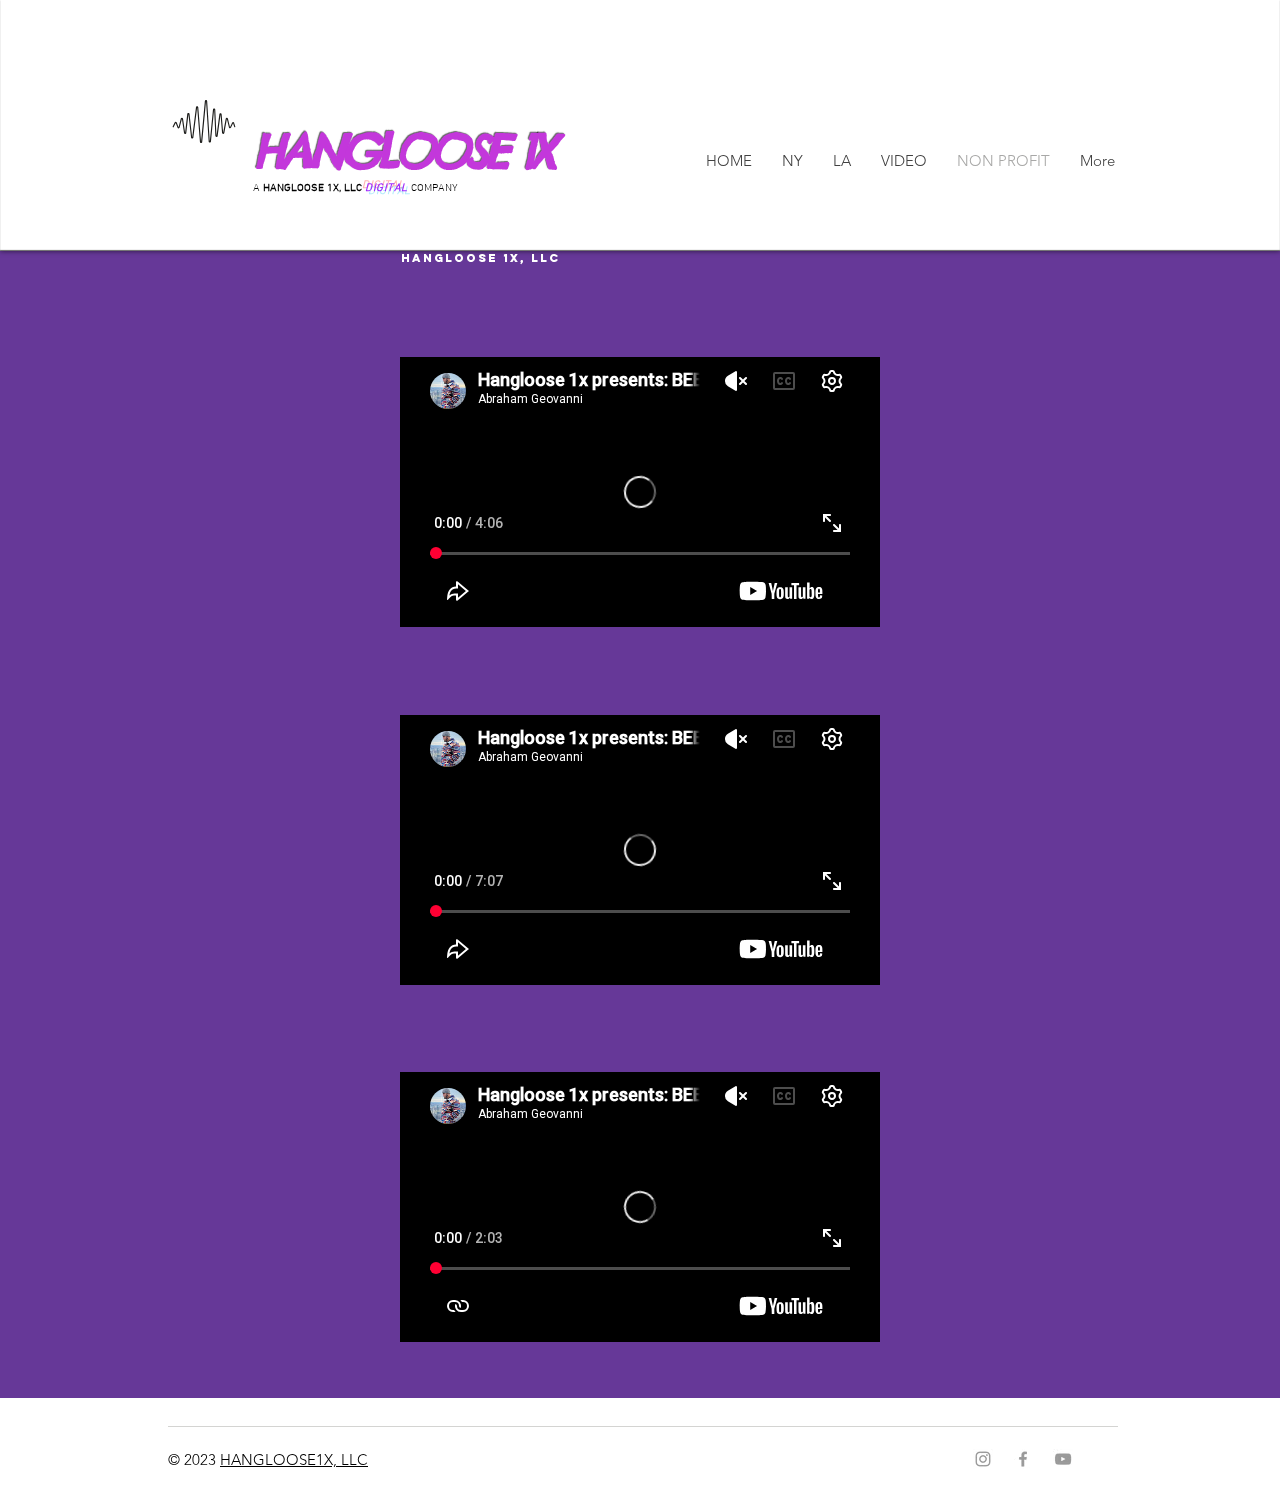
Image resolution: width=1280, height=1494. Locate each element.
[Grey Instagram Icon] (983, 1459)
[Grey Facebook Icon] (1023, 1459)
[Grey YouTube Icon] (1063, 1459)
